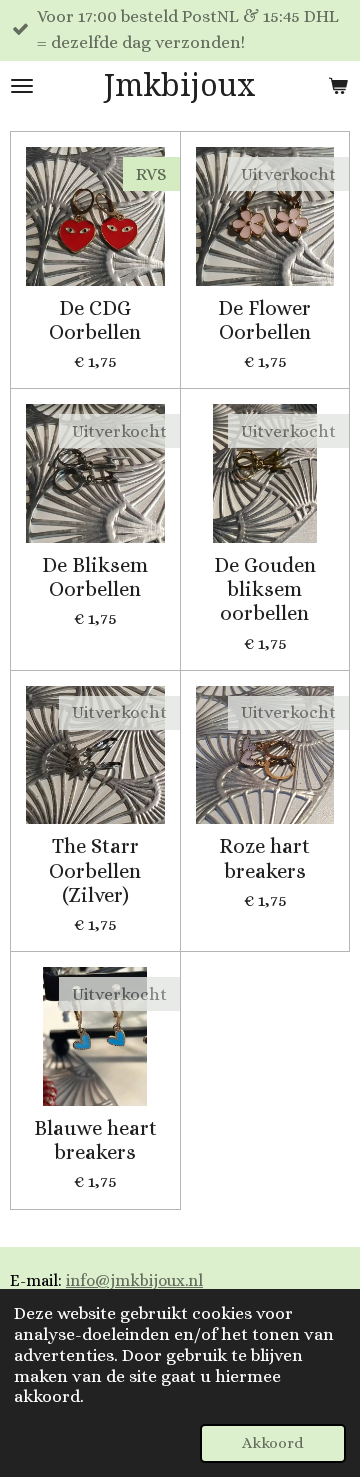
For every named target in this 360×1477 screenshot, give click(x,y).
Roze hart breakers (264, 858)
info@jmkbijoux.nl (134, 1280)
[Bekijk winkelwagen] (338, 86)
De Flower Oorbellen (264, 320)
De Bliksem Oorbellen (95, 577)
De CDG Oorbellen (95, 320)
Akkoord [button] (273, 1443)
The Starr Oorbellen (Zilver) (95, 870)
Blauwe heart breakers (95, 1140)
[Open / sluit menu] (22, 86)
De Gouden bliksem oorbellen (265, 589)
